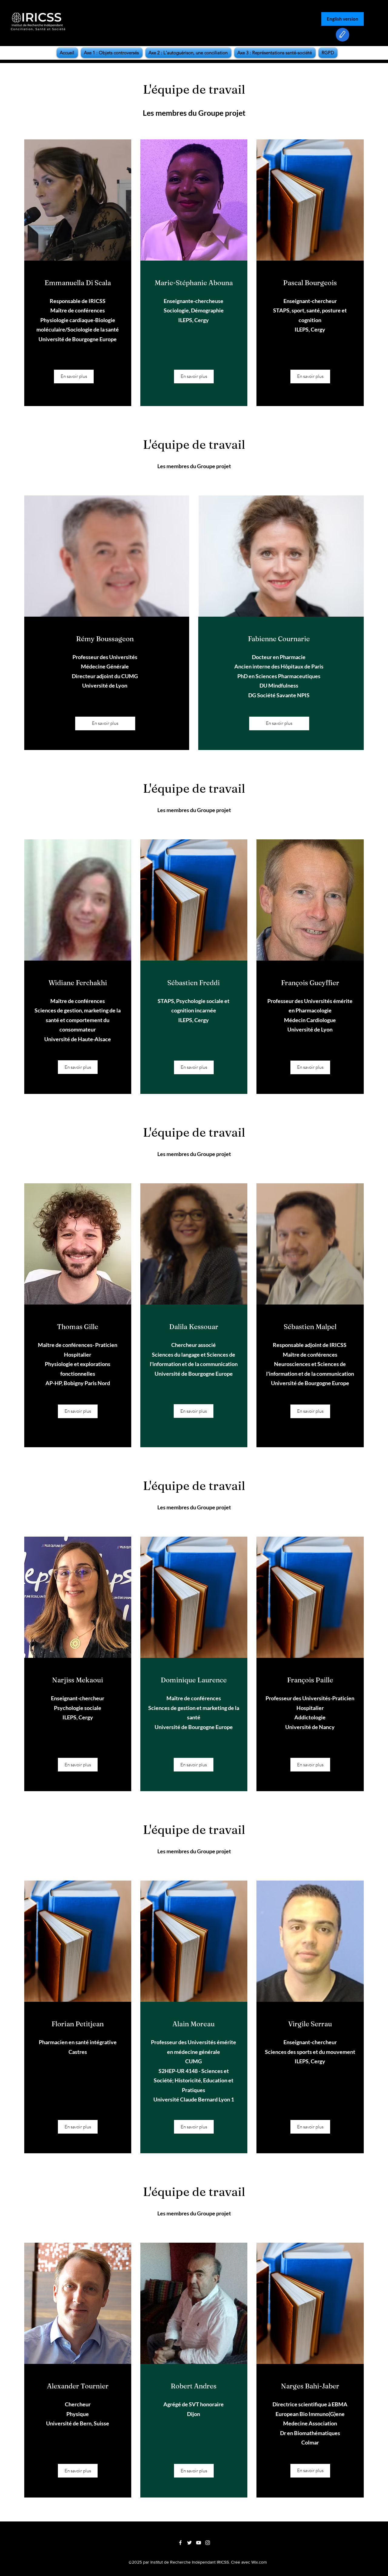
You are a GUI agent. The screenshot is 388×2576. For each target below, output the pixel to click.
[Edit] (343, 35)
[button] (310, 377)
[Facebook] (180, 2543)
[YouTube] (199, 2543)
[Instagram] (208, 2543)
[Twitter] (189, 2543)
